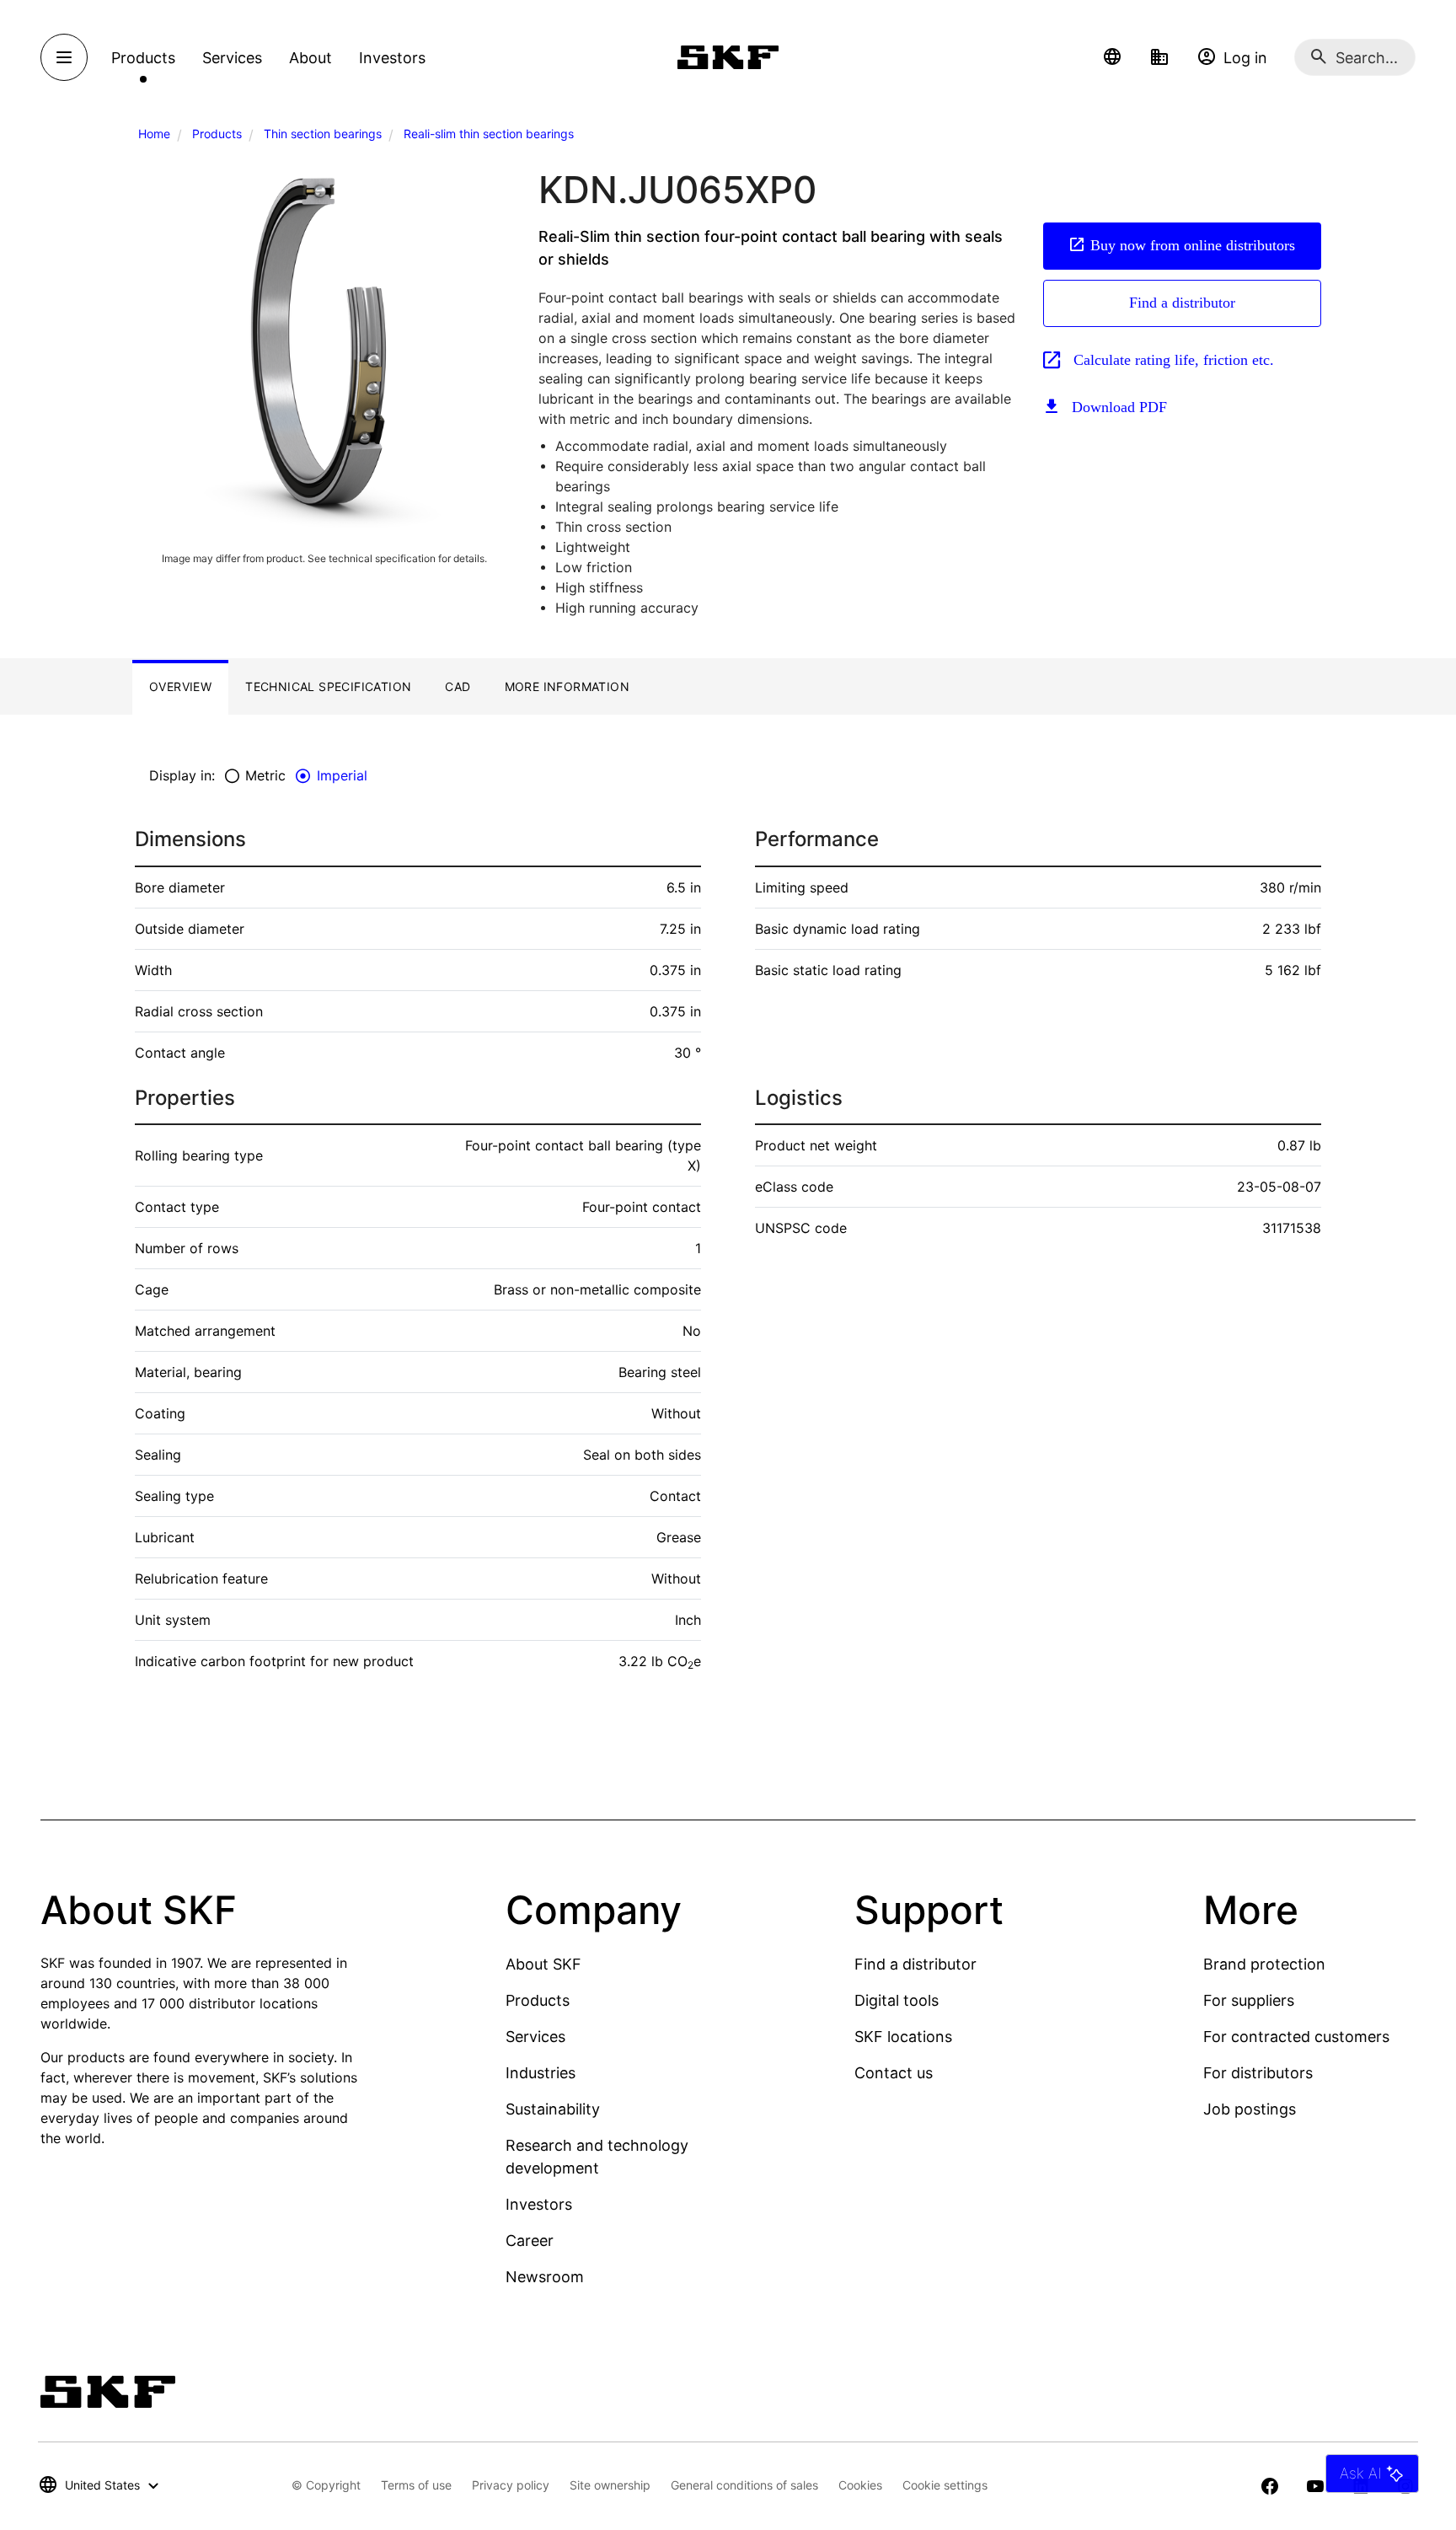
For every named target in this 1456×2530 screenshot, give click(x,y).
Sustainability (553, 2109)
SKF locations (903, 2037)
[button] (1112, 57)
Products (217, 134)
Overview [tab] (180, 686)
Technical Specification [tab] (328, 686)
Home (154, 134)
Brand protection (1264, 1964)
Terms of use (416, 2485)
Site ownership (610, 2485)
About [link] (310, 58)
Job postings (1250, 2109)
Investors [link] (392, 58)
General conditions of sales (744, 2485)
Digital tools (897, 2000)
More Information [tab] (567, 686)
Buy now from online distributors (1193, 245)
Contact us (894, 2073)
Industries (541, 2073)
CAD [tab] (458, 686)
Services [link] (232, 58)
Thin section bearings (323, 134)
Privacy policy (511, 2485)
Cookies (860, 2485)
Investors (539, 2204)
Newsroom (545, 2277)
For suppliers (1249, 2000)
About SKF (543, 1964)
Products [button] (143, 58)
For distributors (1258, 2073)
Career (530, 2241)
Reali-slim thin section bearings (489, 134)
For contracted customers (1296, 2037)
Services (535, 2037)
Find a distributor (1182, 303)
